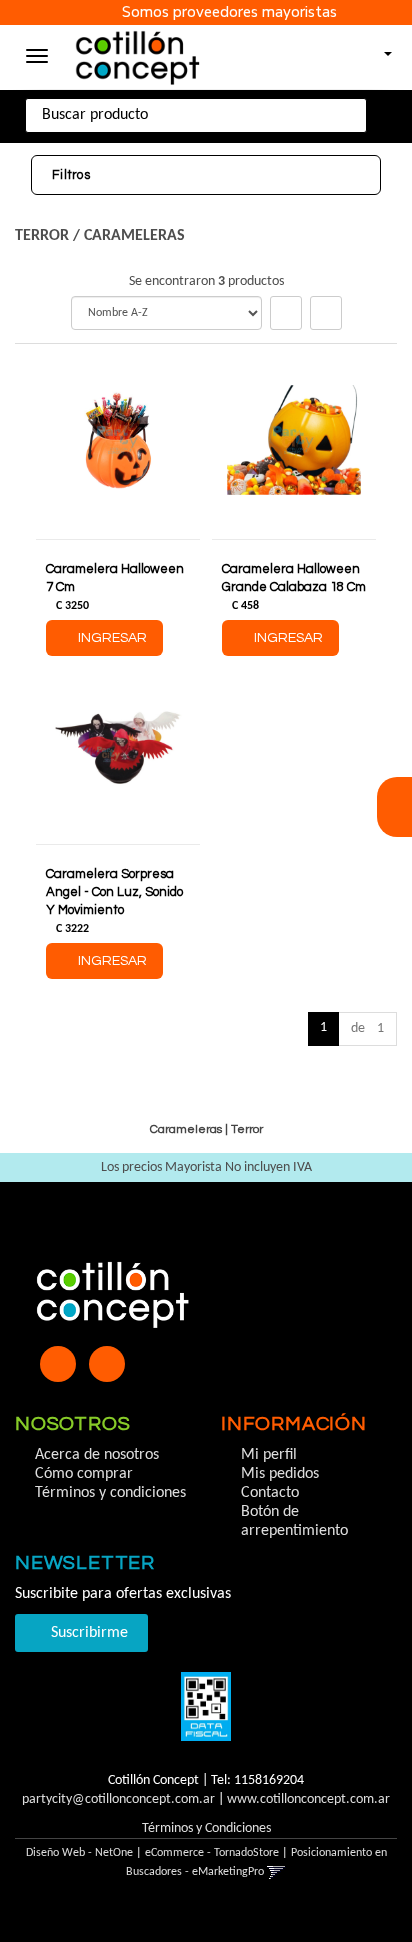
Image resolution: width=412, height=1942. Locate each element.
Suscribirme (87, 1633)
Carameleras (134, 236)
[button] (379, 48)
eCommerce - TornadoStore (212, 1853)
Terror (42, 236)
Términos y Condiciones (206, 1828)
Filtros (71, 175)
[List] (326, 313)
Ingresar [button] (112, 638)
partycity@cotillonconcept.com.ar (118, 1799)
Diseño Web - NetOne (79, 1853)
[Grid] (286, 313)
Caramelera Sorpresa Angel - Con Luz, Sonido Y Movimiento (114, 892)
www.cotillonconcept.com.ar (308, 1799)
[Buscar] (381, 116)
